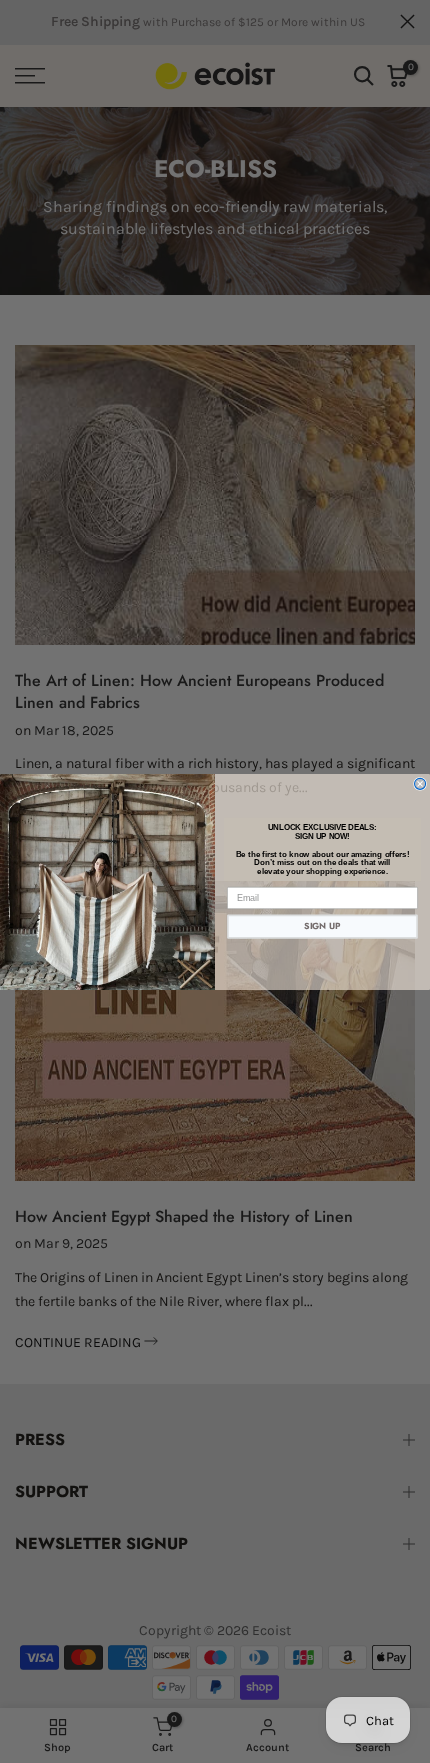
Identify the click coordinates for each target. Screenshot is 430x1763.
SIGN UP (322, 926)
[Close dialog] (420, 783)
